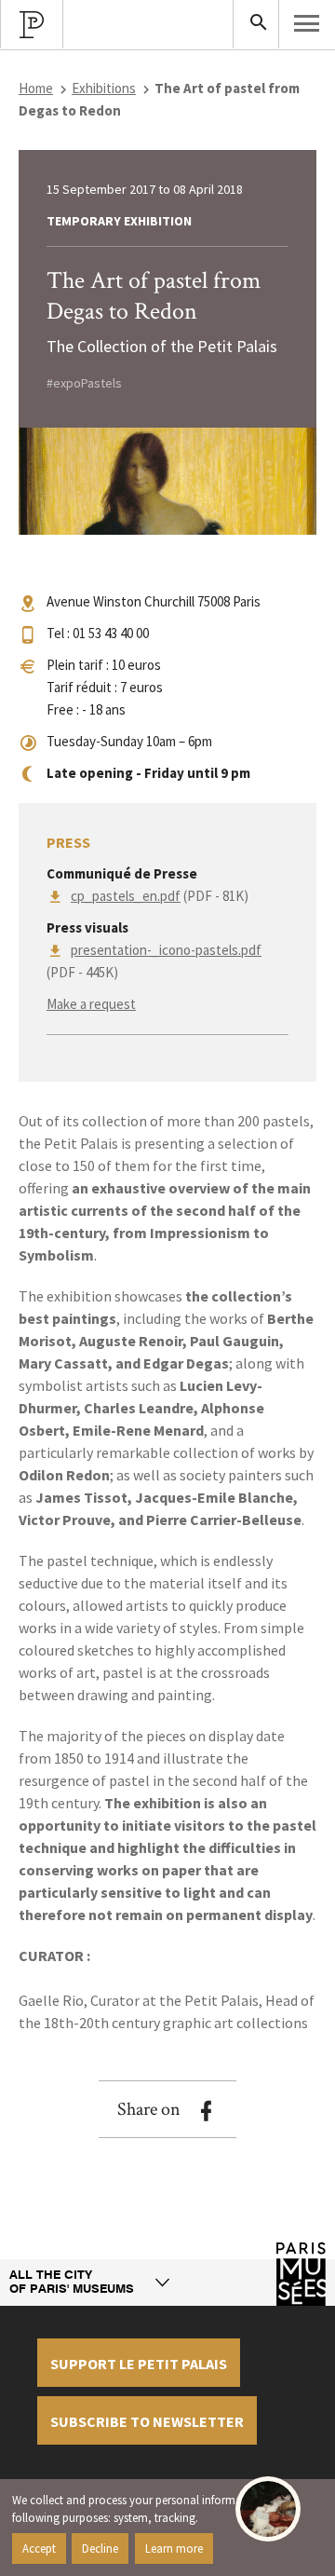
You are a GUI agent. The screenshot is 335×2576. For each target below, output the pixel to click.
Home (36, 88)
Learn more (174, 2548)
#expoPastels (84, 383)
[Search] (256, 24)
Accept (39, 2548)
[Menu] (307, 23)
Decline (100, 2548)
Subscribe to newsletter (147, 2421)
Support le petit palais (139, 2364)
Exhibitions (104, 88)
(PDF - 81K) (160, 896)
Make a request (91, 1004)
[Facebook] (206, 2111)
